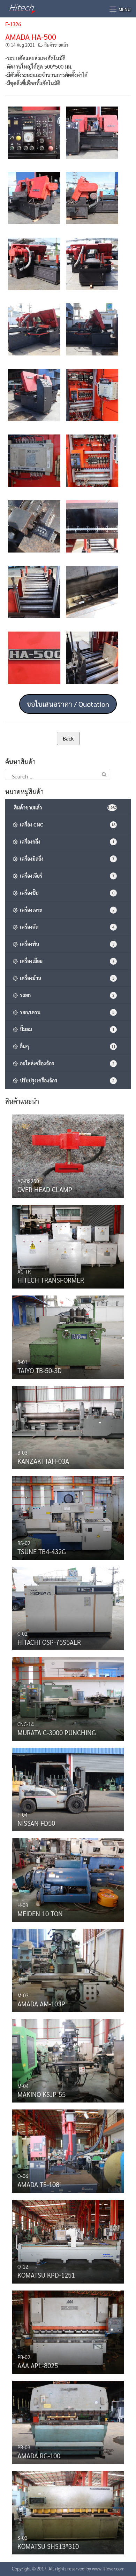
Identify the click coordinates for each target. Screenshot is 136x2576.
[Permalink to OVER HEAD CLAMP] (68, 1154)
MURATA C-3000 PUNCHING (57, 1732)
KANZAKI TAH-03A (43, 1461)
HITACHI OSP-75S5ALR (49, 1642)
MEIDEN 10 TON (40, 1913)
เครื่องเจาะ (66, 910)
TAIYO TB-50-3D (40, 1370)
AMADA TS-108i (39, 2184)
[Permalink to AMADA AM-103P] (68, 1969)
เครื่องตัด (66, 927)
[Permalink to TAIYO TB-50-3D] (68, 1336)
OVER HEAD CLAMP (45, 1189)
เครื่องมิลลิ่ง (66, 859)
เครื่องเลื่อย (66, 961)
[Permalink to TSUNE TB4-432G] (68, 1516)
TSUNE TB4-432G (42, 1551)
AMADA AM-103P (41, 2004)
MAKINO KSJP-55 (41, 2094)
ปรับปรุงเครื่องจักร (66, 1080)
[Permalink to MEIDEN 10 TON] (68, 1878)
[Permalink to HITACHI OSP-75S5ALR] (68, 1607)
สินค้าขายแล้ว (56, 45)
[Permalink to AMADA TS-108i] (68, 2150)
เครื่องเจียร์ (66, 876)
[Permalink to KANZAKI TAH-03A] (68, 1426)
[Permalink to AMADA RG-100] (68, 2421)
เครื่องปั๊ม (66, 893)
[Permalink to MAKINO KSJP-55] (68, 2059)
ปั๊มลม (66, 1029)
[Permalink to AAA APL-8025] (68, 2330)
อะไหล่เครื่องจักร (66, 1063)
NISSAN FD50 (36, 1823)
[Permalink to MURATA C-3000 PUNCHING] (68, 1697)
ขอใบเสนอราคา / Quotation (68, 704)
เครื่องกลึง (66, 841)
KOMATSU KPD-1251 (46, 2275)
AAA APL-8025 (38, 2365)
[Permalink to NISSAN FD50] (68, 1788)
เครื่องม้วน (66, 978)
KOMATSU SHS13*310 (48, 2546)
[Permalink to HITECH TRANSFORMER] (68, 1245)
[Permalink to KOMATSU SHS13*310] (68, 2511)
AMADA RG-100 (39, 2456)
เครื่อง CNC (67, 824)
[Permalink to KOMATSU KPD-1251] (68, 2240)
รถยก (66, 995)
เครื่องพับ (66, 944)
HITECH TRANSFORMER (51, 1280)
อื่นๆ (67, 1046)
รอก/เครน (66, 1012)
